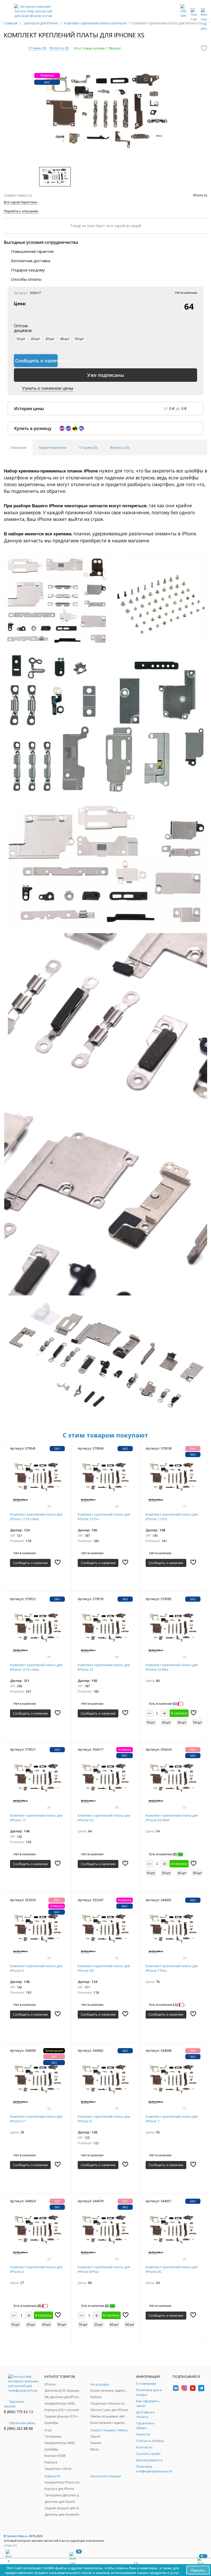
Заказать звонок (14, 2404)
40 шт (65, 339)
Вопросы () (59, 48)
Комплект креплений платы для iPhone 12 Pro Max (36, 1667)
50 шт (79, 339)
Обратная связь (22, 2423)
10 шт (21, 339)
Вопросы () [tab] (120, 447)
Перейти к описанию (21, 211)
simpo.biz (11, 2545)
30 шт (50, 339)
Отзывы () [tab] (88, 447)
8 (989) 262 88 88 (18, 2428)
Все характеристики (21, 202)
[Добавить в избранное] (204, 48)
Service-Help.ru (17, 2536)
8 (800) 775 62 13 (18, 2412)
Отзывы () (37, 48)
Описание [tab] (18, 447)
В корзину (179, 1713)
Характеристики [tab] (52, 447)
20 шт (35, 339)
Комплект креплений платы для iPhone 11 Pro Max (36, 1517)
